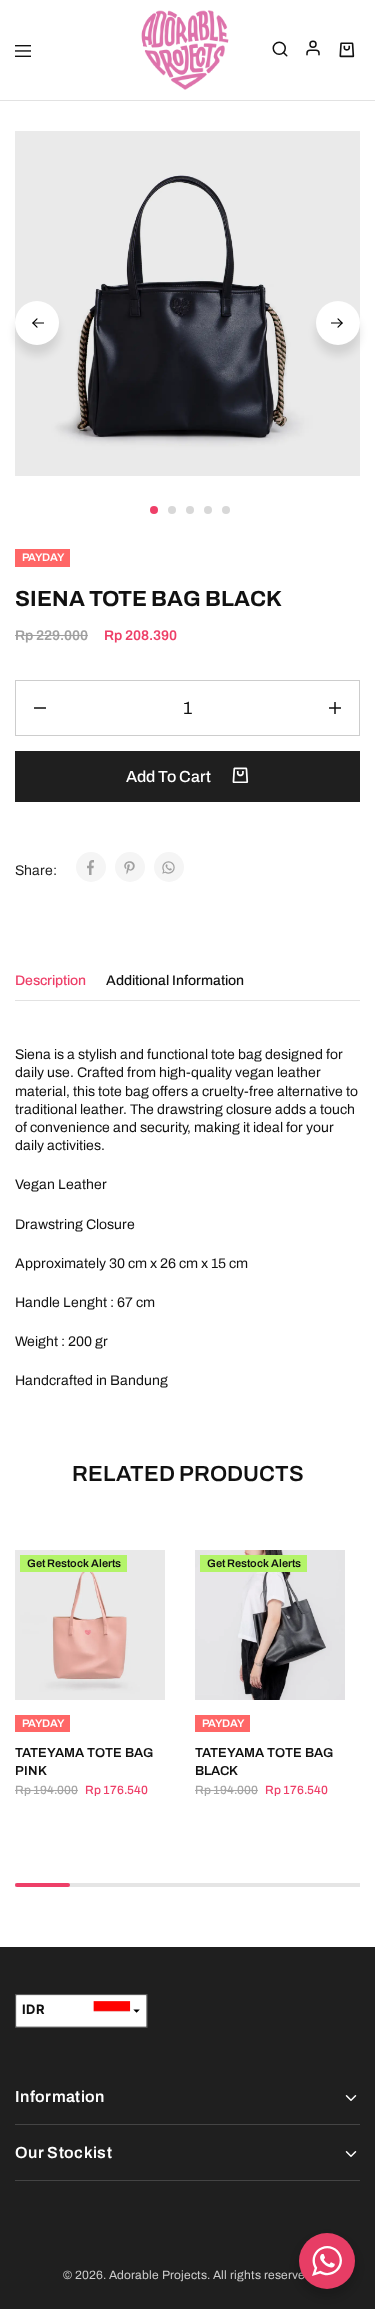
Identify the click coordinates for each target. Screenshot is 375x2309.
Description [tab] (50, 980)
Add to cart (170, 776)
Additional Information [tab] (175, 980)
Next (338, 323)
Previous (37, 323)
